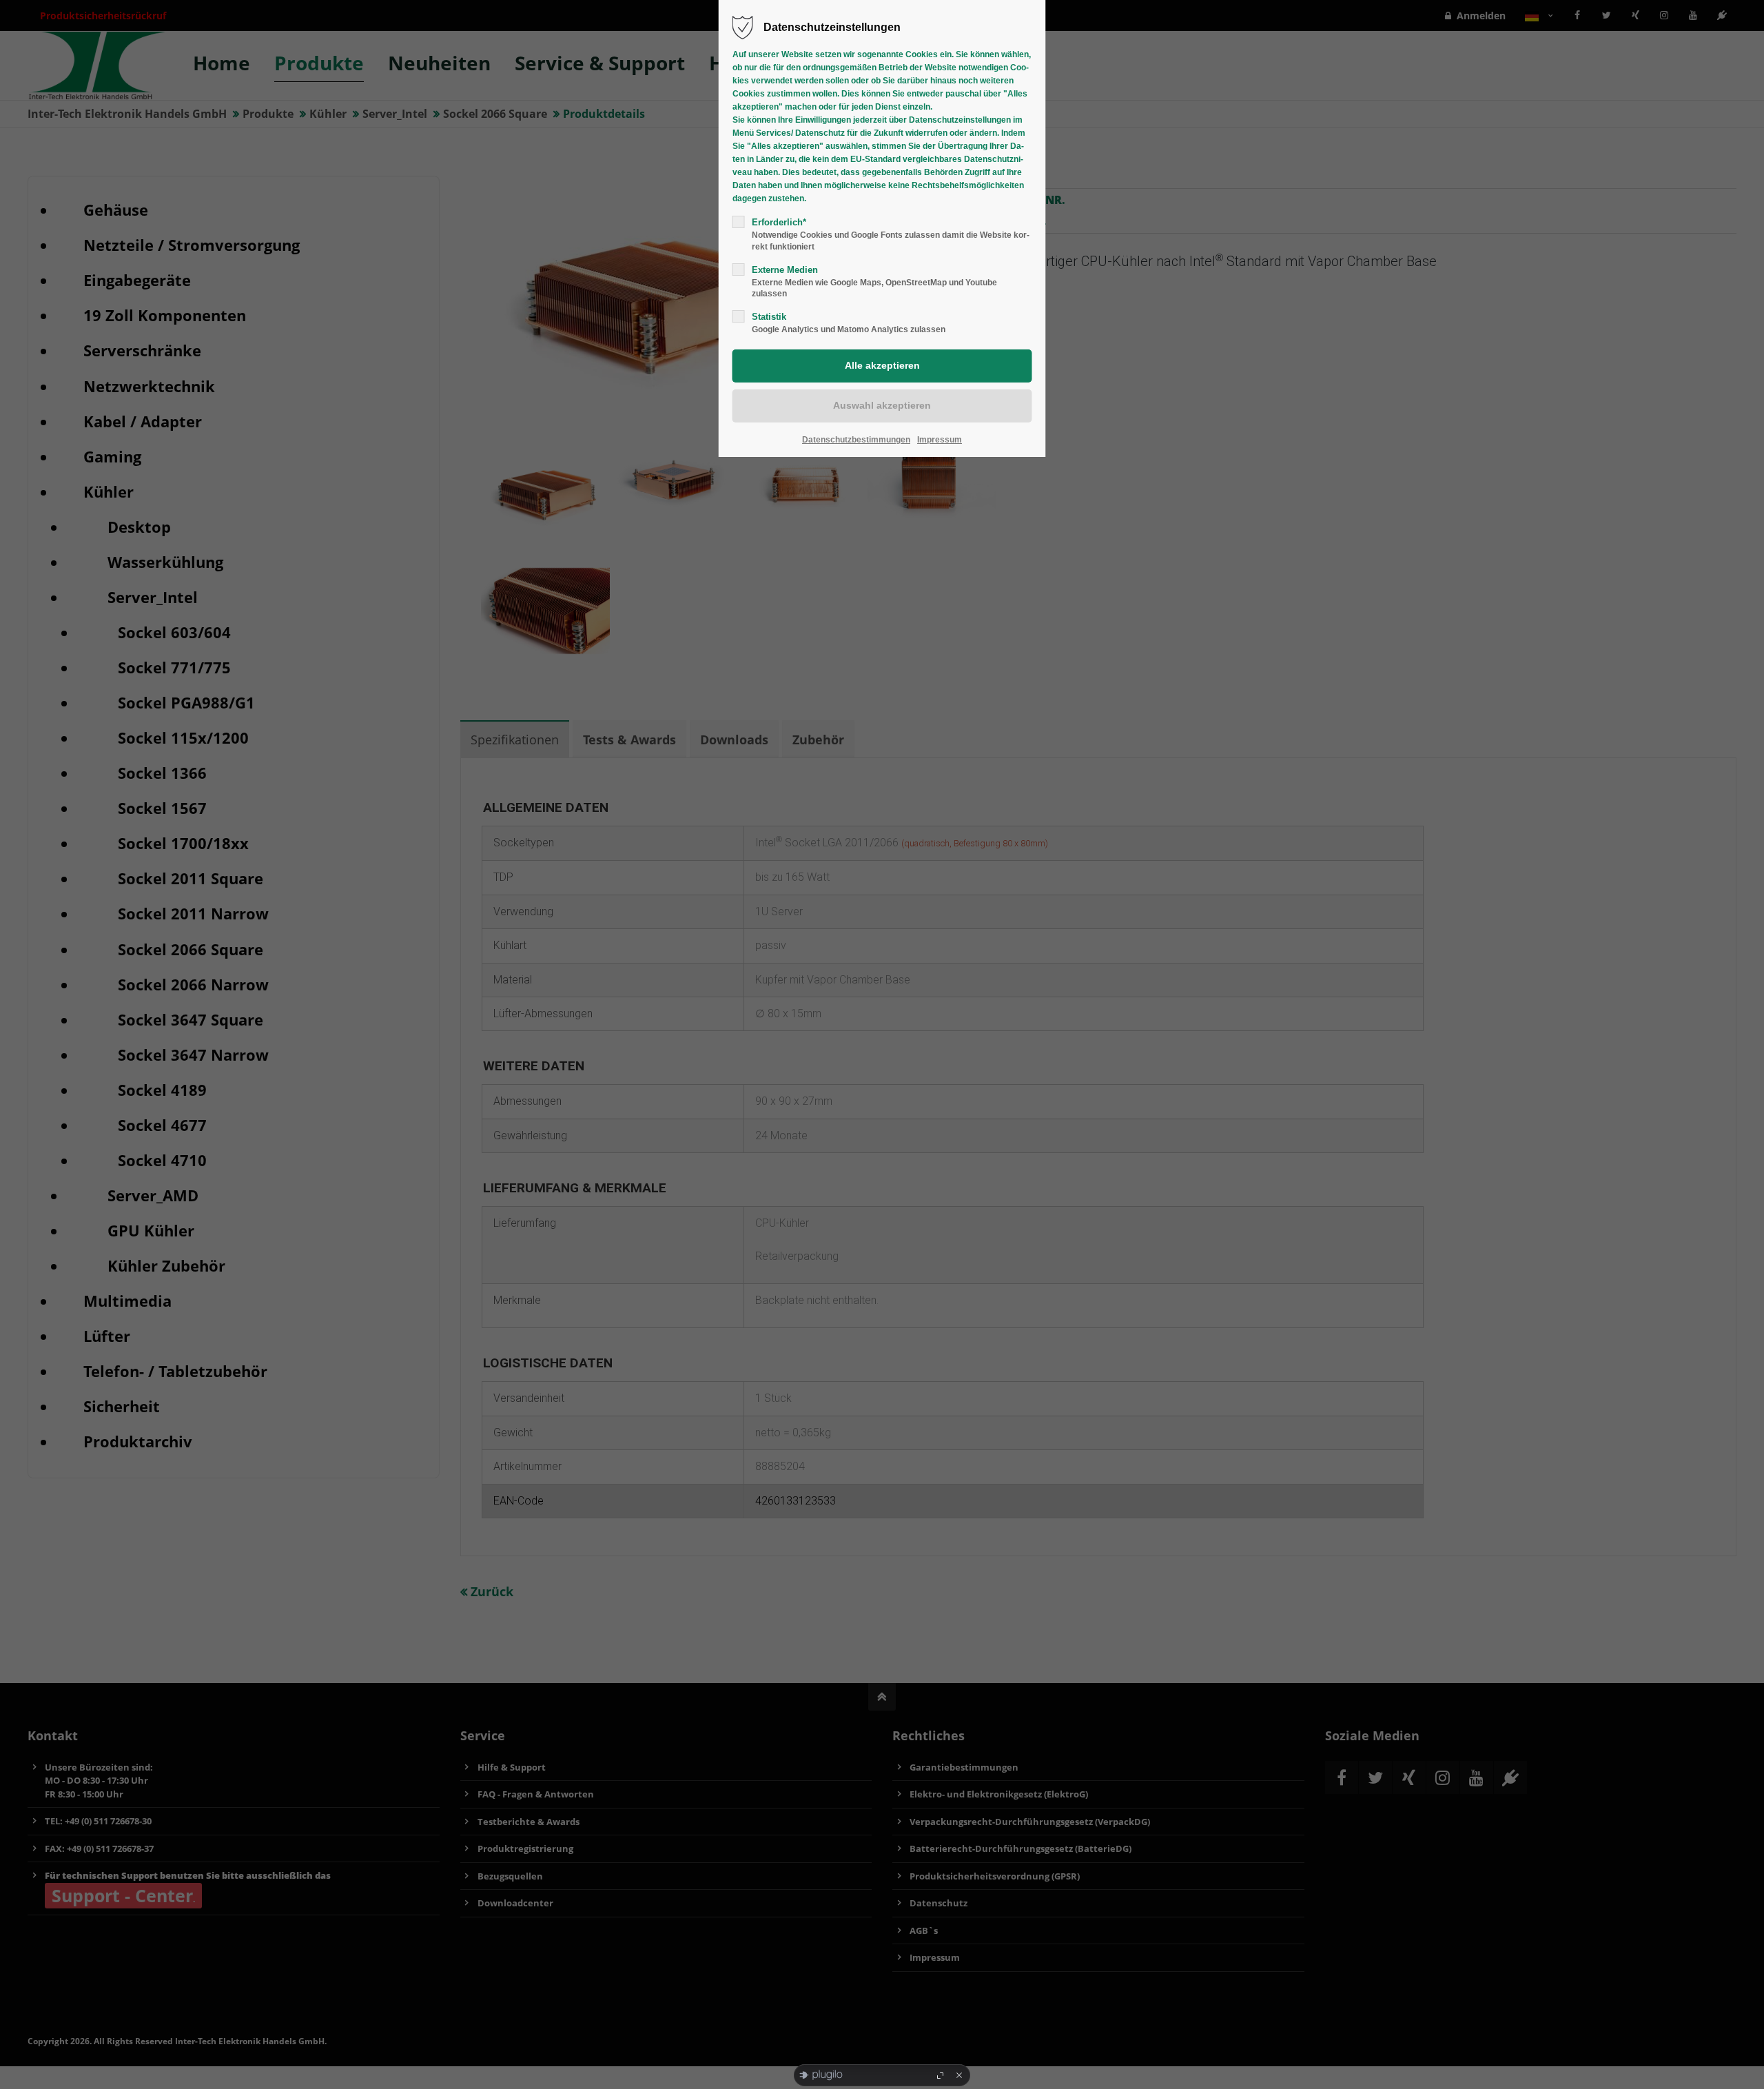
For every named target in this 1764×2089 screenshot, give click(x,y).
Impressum (940, 440)
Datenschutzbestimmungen (856, 440)
